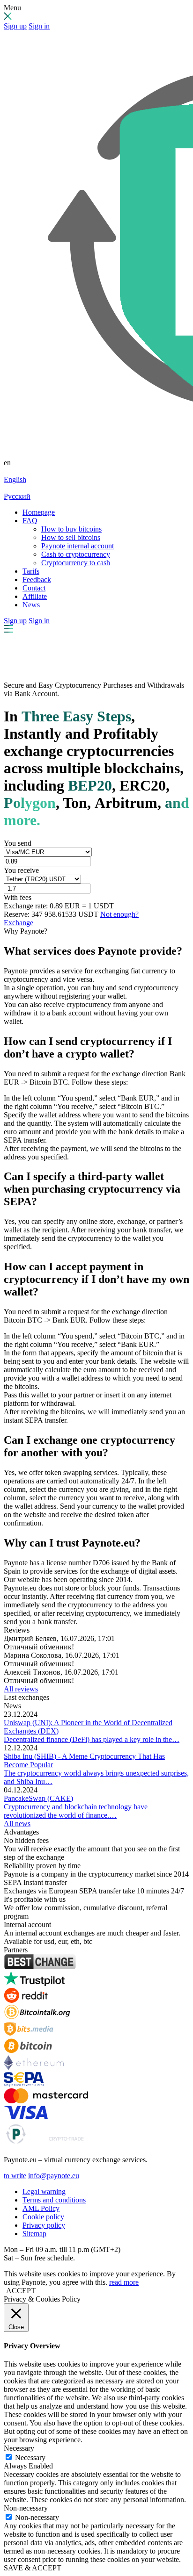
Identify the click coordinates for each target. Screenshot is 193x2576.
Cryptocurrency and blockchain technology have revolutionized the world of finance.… (76, 1811)
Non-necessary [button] (26, 2508)
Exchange (19, 923)
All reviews (21, 1689)
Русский (17, 496)
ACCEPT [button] (21, 2291)
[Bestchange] (40, 1967)
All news (17, 1824)
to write (15, 2176)
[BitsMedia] (29, 2034)
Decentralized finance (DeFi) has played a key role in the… (92, 1739)
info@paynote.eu (54, 2176)
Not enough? (119, 914)
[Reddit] (26, 2000)
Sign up (15, 26)
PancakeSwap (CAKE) (38, 1798)
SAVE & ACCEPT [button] (33, 2568)
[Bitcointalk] (37, 2017)
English (15, 479)
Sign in (39, 26)
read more (124, 2282)
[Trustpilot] (34, 1983)
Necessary (30, 2457)
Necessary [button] (19, 2448)
